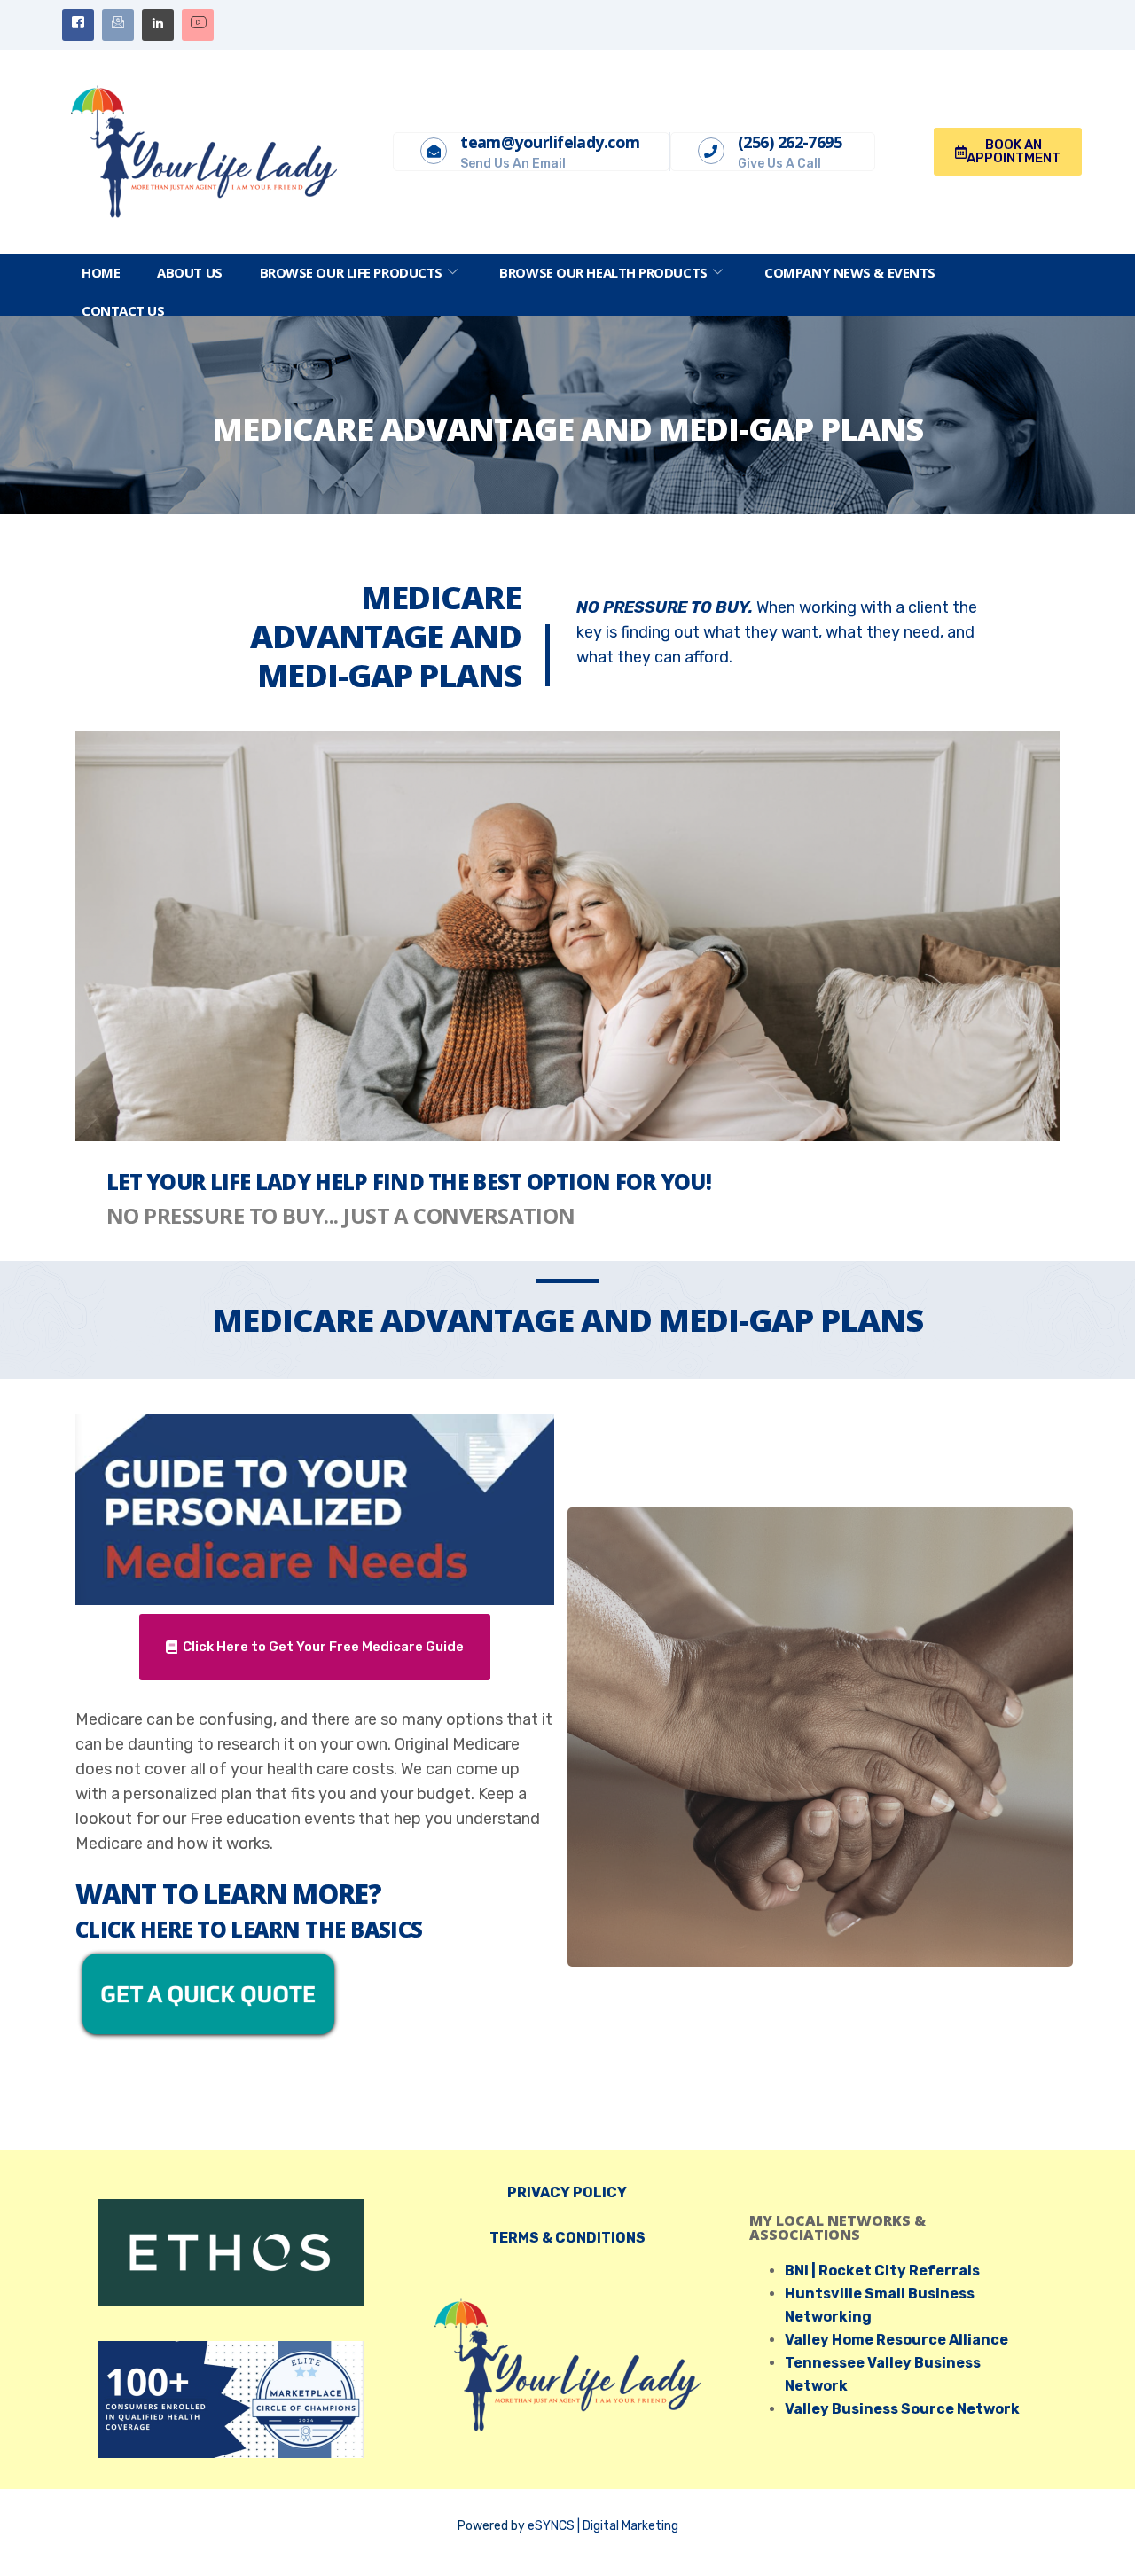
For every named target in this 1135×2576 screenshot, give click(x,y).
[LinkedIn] (158, 25)
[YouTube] (198, 25)
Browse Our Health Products (603, 272)
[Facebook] (78, 25)
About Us (189, 272)
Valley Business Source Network (902, 2409)
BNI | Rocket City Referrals (882, 2271)
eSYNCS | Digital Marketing (603, 2526)
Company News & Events (850, 272)
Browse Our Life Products (351, 272)
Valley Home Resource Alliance (896, 2340)
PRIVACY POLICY (567, 2192)
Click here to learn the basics (249, 1929)
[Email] (118, 25)
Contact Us (123, 310)
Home (101, 272)
